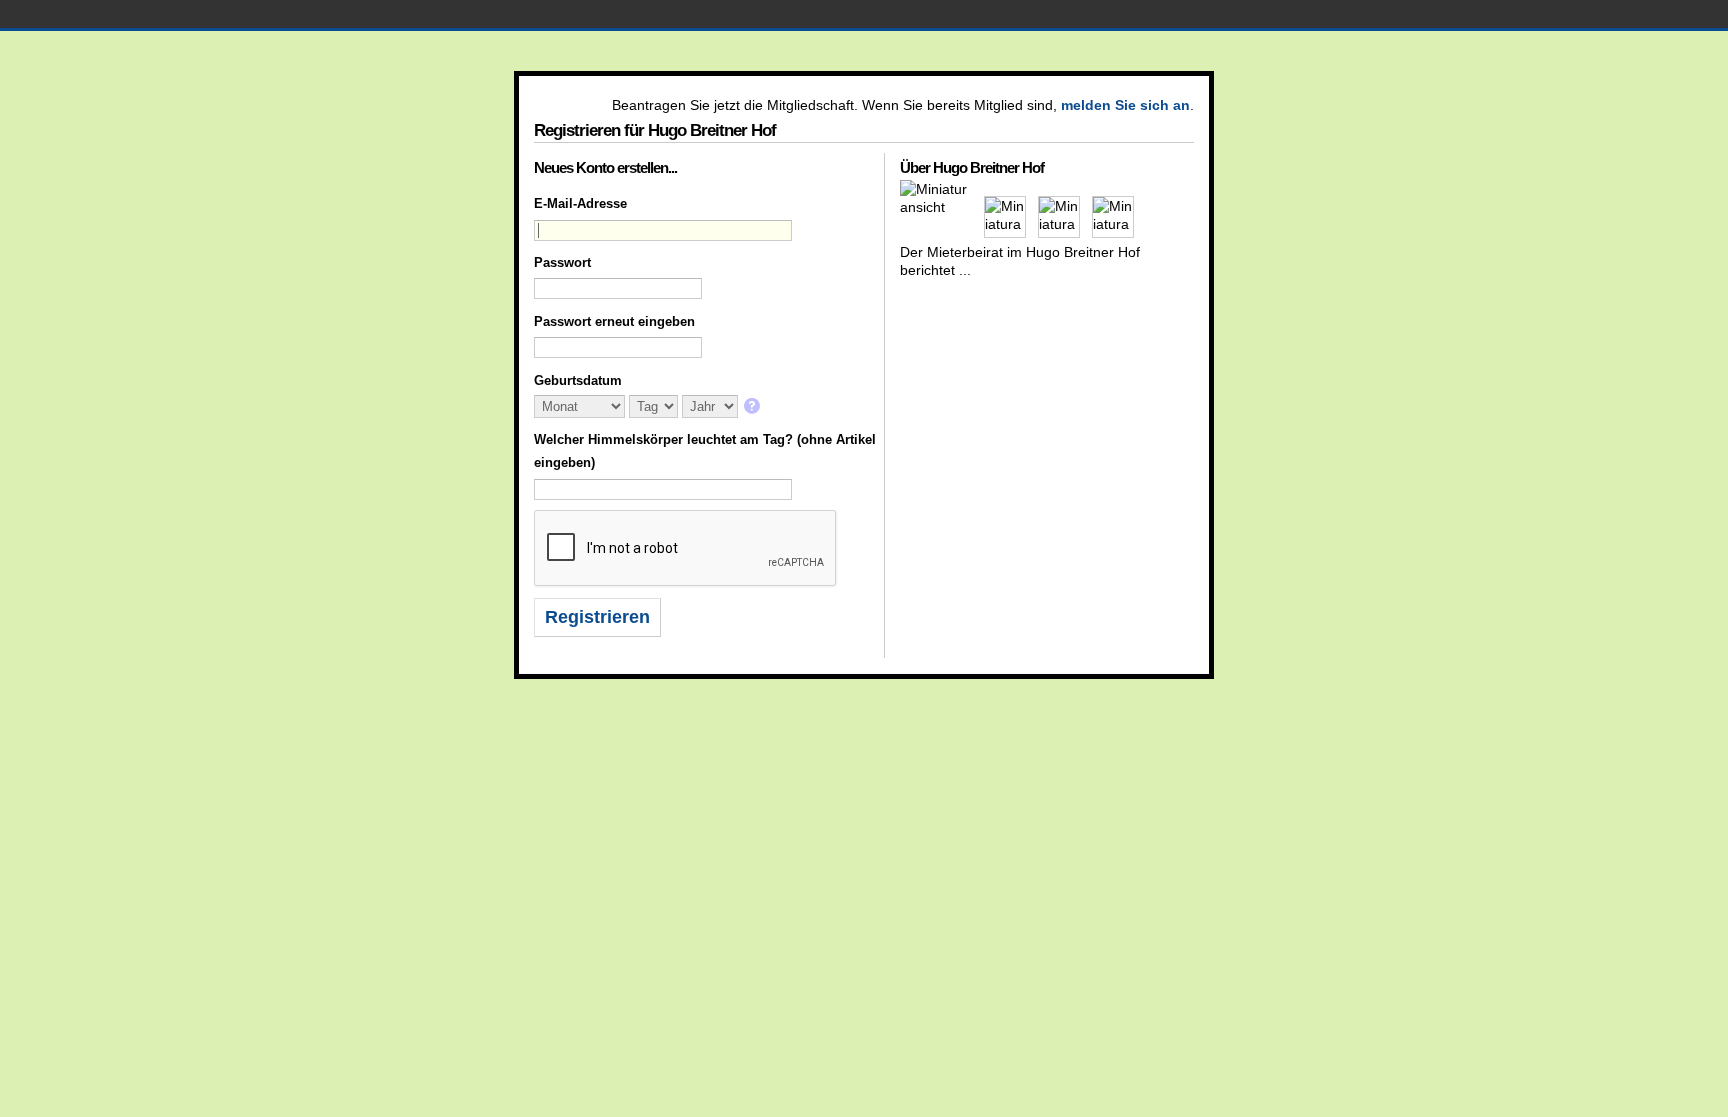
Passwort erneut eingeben (614, 321)
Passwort (562, 262)
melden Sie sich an (1125, 105)
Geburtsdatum (578, 380)
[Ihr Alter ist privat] (753, 407)
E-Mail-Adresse (580, 203)
